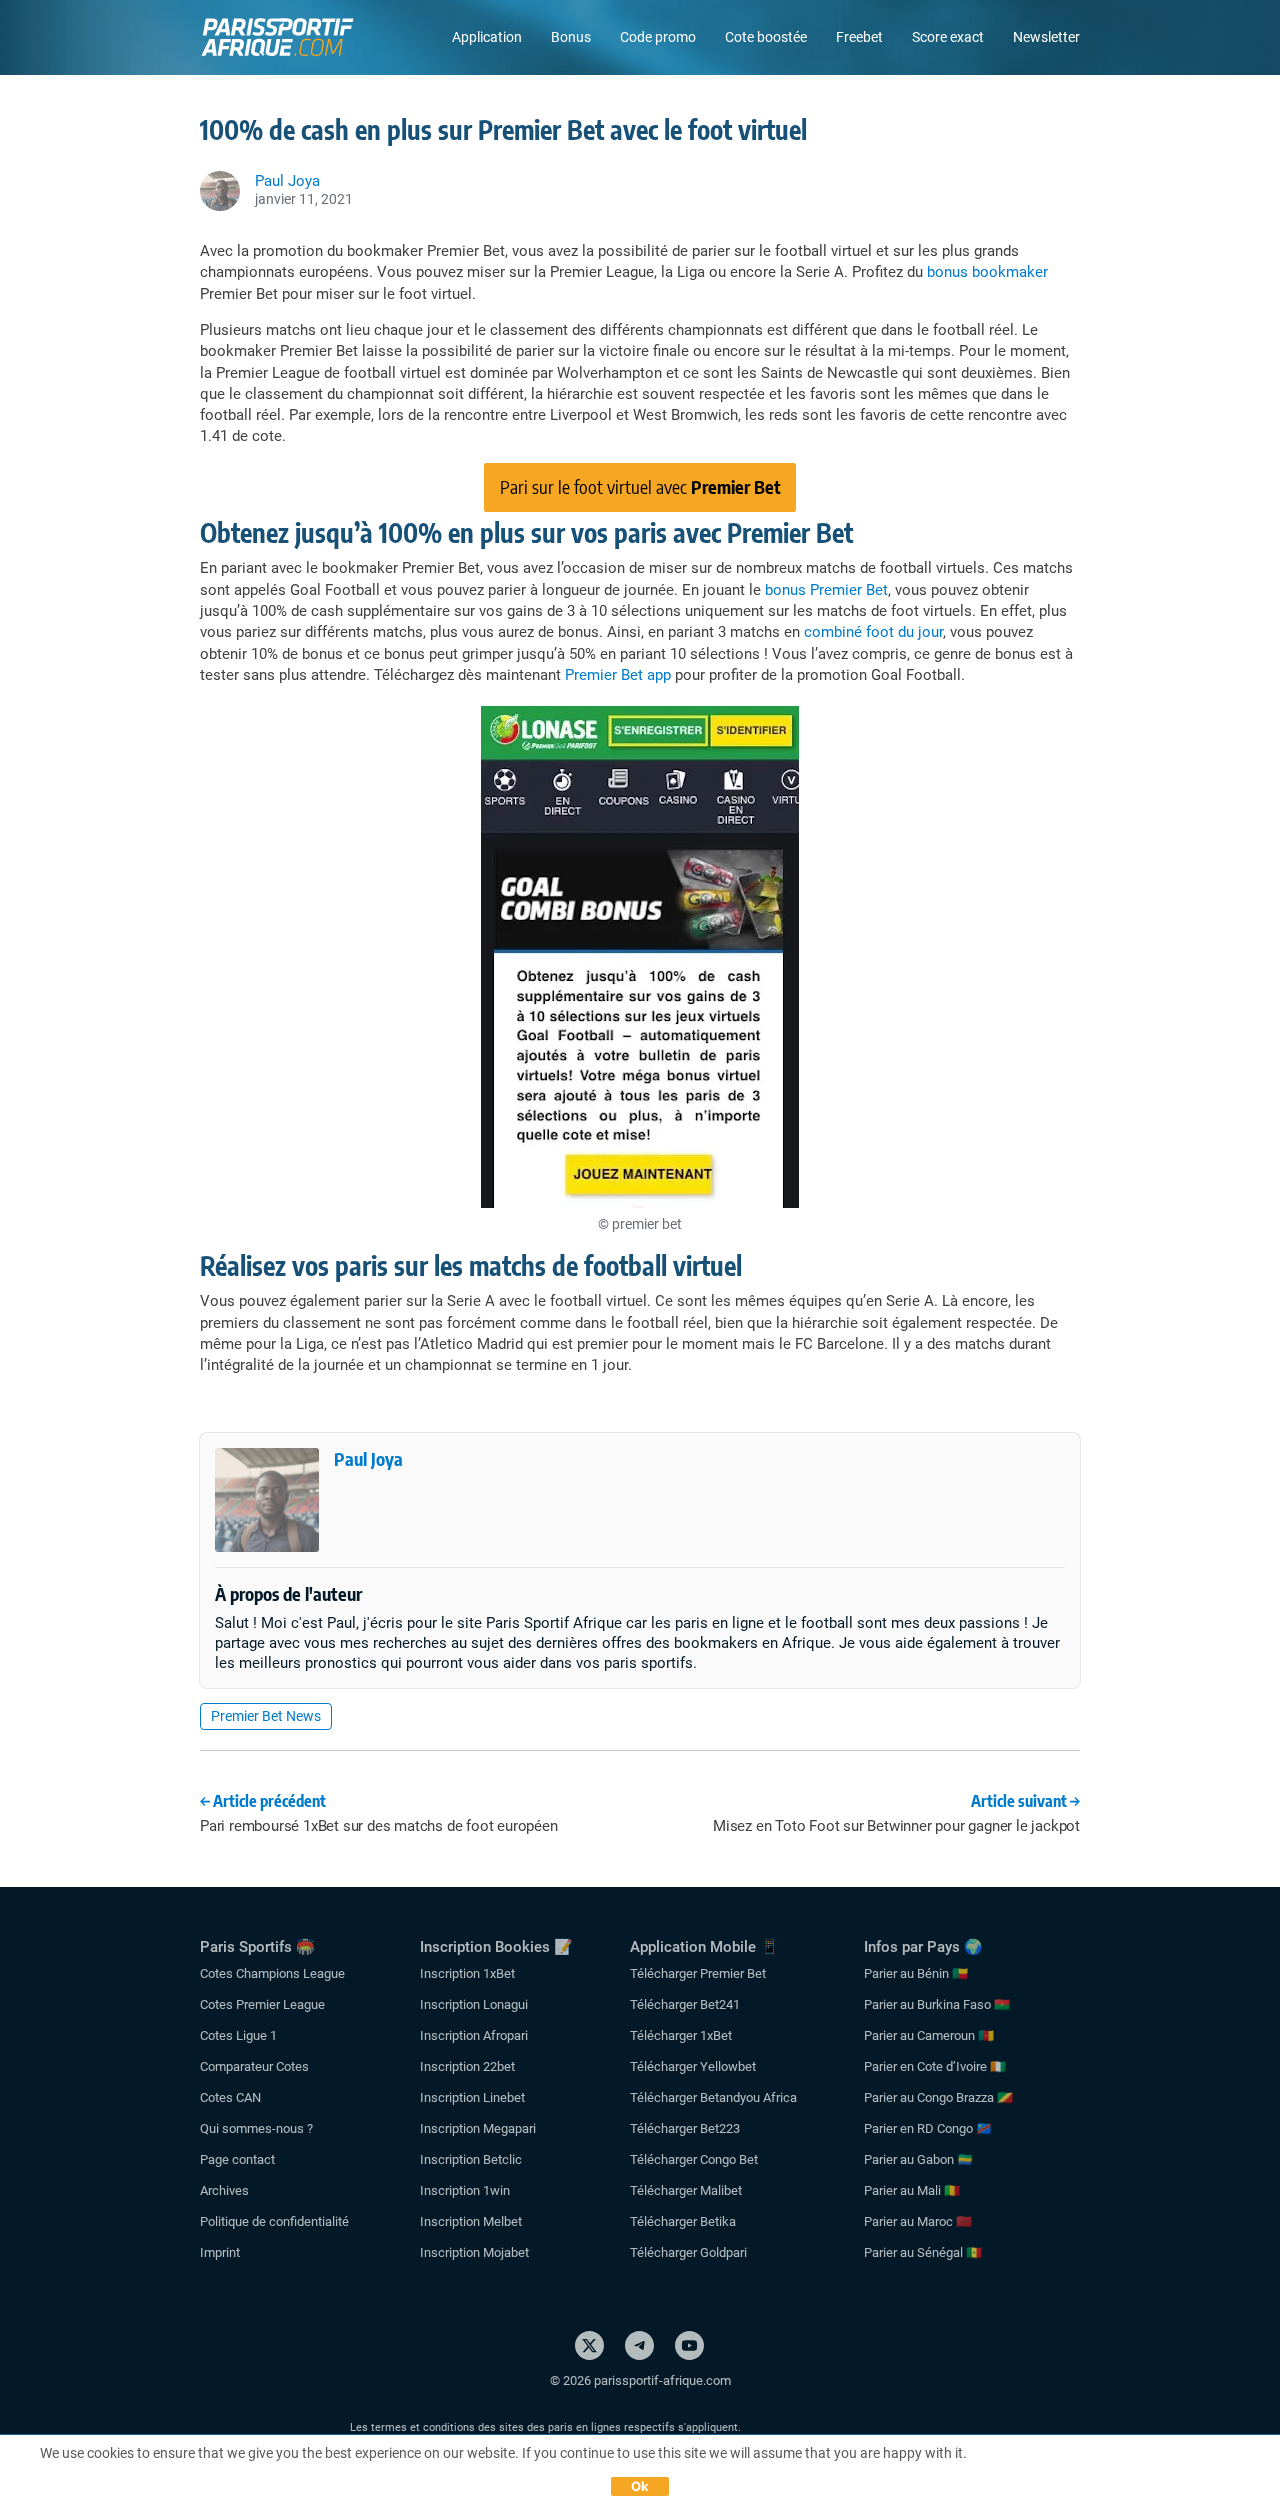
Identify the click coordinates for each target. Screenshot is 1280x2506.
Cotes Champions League (272, 1973)
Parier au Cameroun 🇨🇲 (929, 2035)
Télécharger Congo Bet (694, 2159)
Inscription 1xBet (467, 1973)
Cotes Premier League (262, 2004)
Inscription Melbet (471, 2221)
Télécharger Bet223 (685, 2128)
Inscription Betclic (471, 2159)
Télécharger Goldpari (688, 2252)
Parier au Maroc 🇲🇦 (918, 2221)
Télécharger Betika (683, 2221)
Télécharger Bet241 (685, 2004)
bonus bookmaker (987, 272)
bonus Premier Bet (826, 590)
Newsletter (1046, 37)
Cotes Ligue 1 (238, 2035)
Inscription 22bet (467, 2066)
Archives (224, 2190)
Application (487, 37)
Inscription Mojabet (474, 2252)
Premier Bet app (618, 675)
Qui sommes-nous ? (256, 2128)
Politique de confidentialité (274, 2221)
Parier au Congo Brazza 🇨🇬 (938, 2097)
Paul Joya (368, 1458)
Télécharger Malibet (686, 2190)
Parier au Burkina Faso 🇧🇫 (937, 2004)
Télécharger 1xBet (681, 2035)
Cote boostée (766, 37)
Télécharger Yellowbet (693, 2066)
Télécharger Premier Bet (698, 1973)
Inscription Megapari (478, 2128)
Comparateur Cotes (254, 2066)
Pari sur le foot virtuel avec (640, 486)
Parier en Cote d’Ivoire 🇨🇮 (935, 2066)
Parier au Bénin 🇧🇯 (916, 1973)
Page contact (237, 2159)
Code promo (658, 37)
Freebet (859, 37)
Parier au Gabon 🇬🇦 (918, 2159)
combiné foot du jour (873, 632)
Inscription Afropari (474, 2035)
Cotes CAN (230, 2097)
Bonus (571, 37)
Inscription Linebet (472, 2097)
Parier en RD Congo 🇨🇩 (928, 2128)
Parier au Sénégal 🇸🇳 (923, 2252)
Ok (640, 2486)
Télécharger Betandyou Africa (713, 2097)
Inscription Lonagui (474, 2004)
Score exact (948, 37)
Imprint (220, 2252)
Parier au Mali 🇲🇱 (912, 2190)
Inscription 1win (465, 2190)
